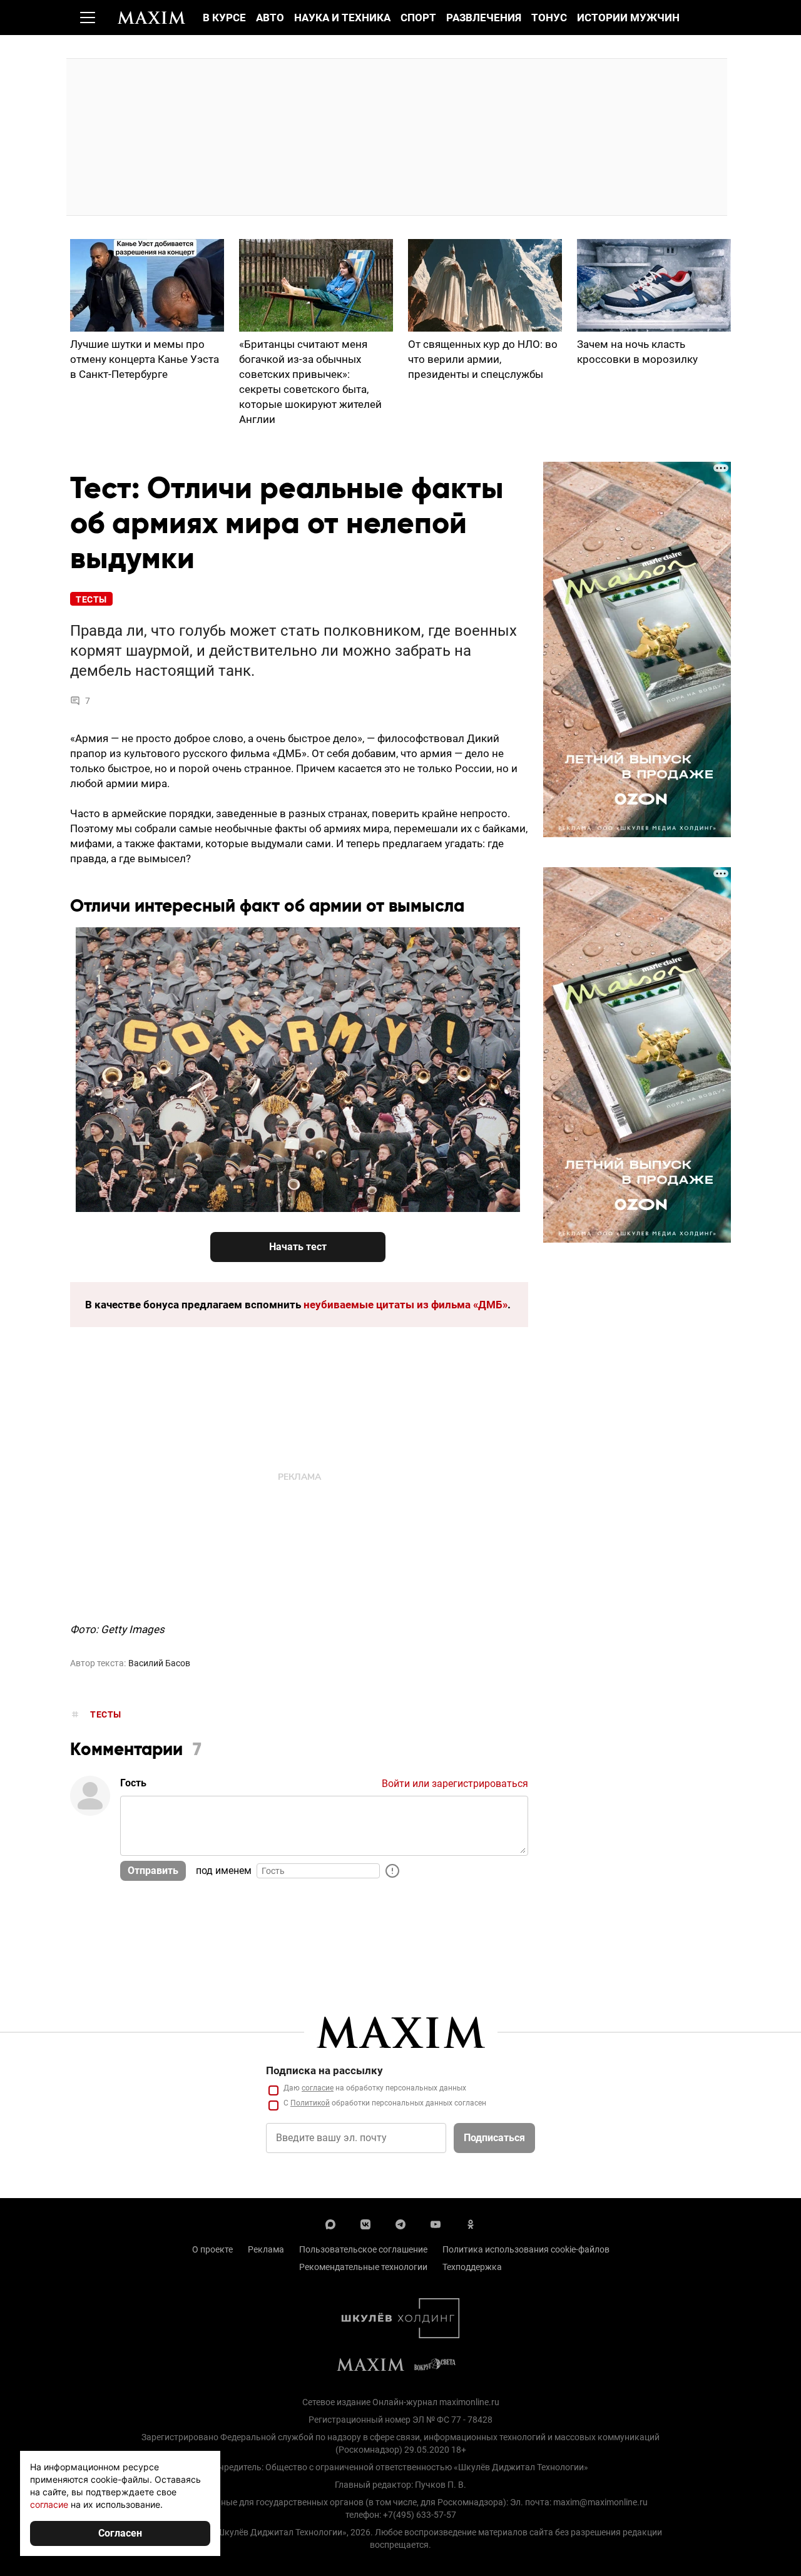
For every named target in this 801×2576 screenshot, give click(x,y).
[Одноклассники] (471, 2223)
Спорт (418, 18)
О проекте (212, 2249)
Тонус (549, 18)
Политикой (310, 2103)
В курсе (224, 18)
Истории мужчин (628, 18)
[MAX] (330, 2223)
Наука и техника (342, 18)
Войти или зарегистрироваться (455, 1784)
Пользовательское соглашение (363, 2249)
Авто (270, 18)
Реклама (266, 2249)
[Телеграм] (400, 2223)
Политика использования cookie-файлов (526, 2249)
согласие (318, 2088)
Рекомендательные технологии (363, 2267)
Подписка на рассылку (324, 2070)
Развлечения (484, 18)
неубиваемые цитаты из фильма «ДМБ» (406, 1305)
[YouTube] (436, 2223)
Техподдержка (472, 2267)
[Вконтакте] (365, 2223)
